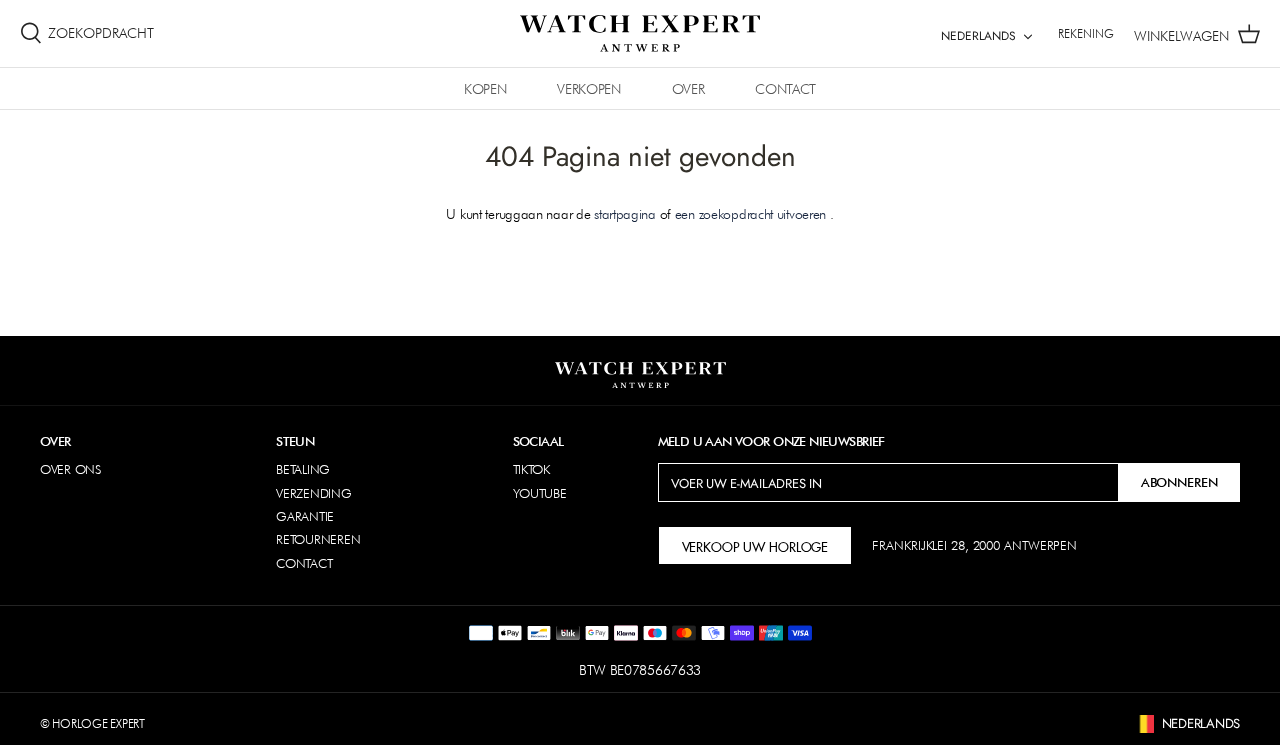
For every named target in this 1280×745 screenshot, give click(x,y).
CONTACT (785, 89)
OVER (688, 89)
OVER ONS (70, 469)
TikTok (531, 469)
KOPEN (485, 89)
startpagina (625, 214)
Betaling (303, 469)
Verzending (313, 493)
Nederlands (978, 36)
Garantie (305, 516)
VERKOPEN (588, 89)
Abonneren (1179, 482)
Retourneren (318, 539)
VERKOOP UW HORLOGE (755, 545)
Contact (304, 563)
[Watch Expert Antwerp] (640, 33)
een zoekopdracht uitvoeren (750, 214)
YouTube (540, 493)
